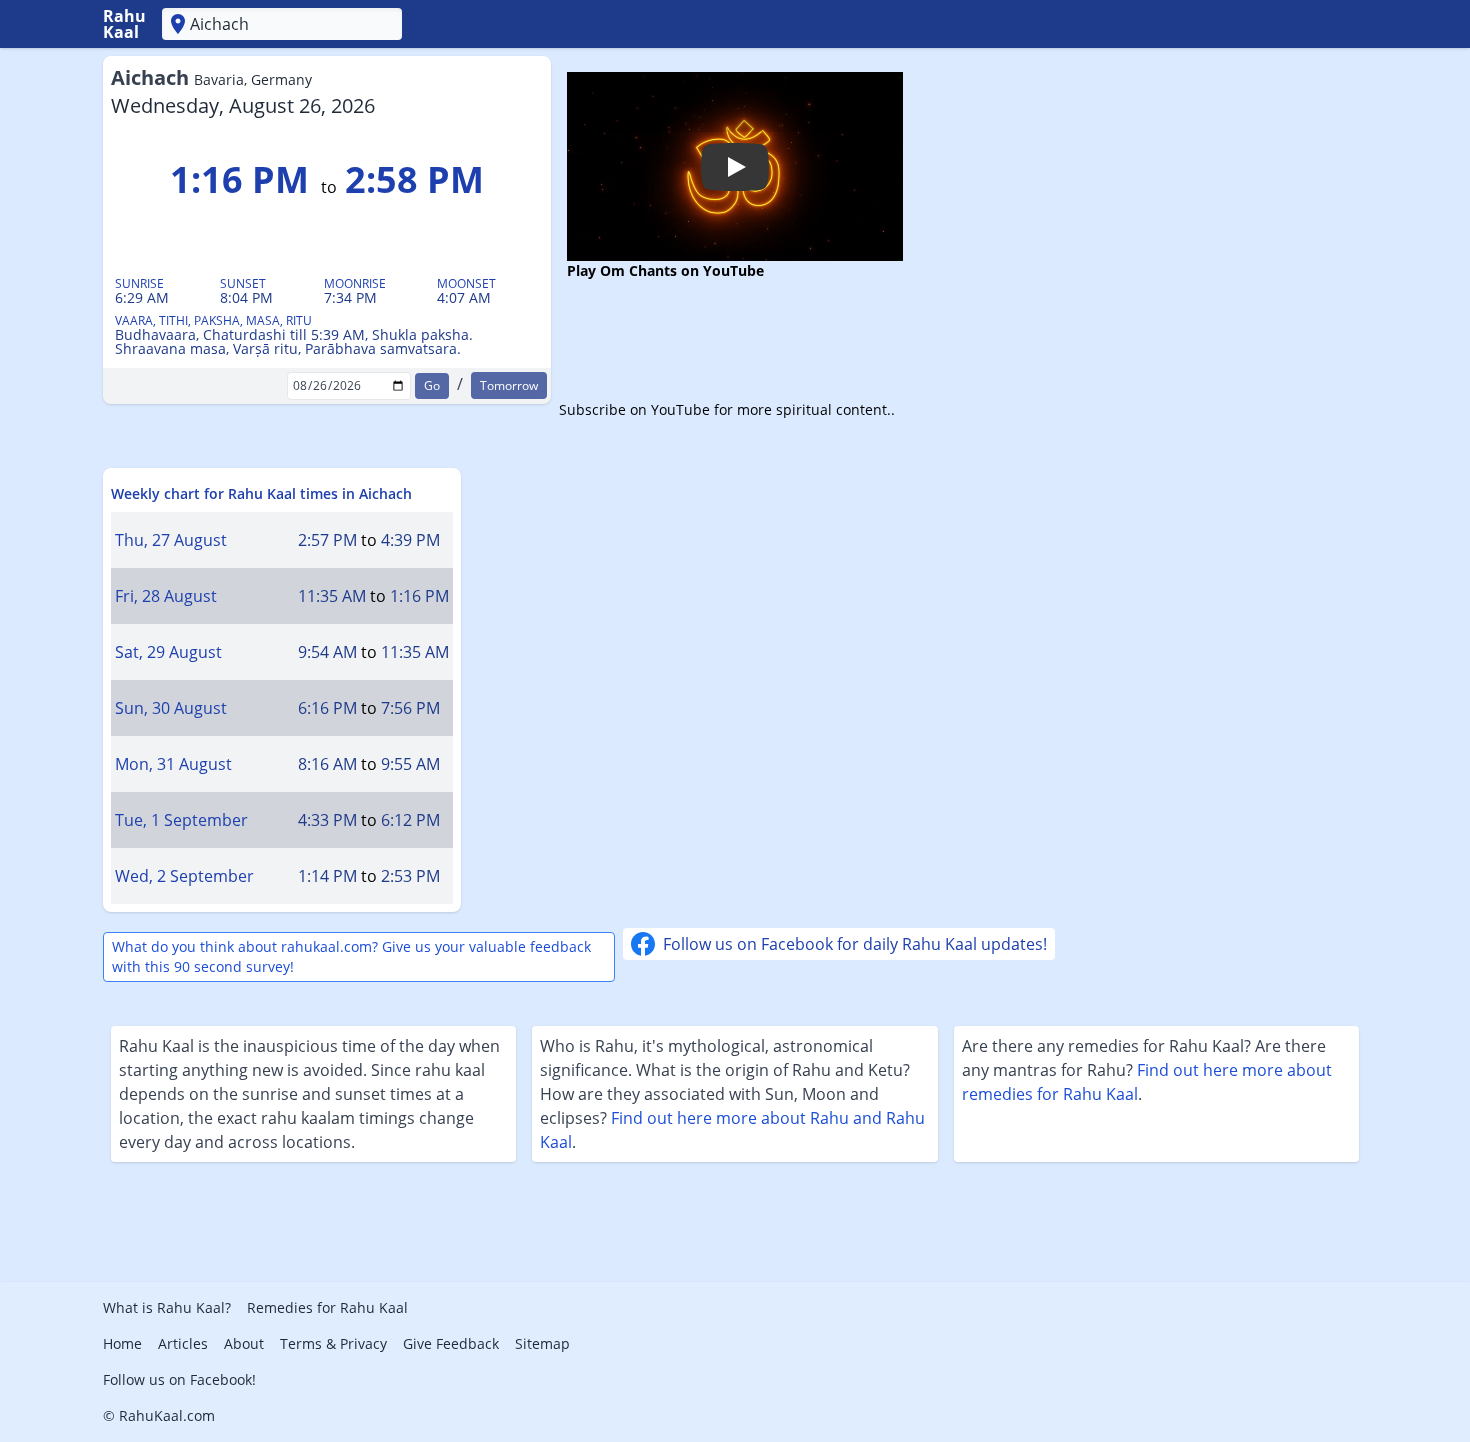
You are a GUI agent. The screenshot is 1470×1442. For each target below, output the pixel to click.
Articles (183, 1343)
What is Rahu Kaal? (167, 1307)
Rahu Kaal (124, 24)
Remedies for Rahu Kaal (327, 1307)
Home (122, 1343)
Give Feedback (451, 1343)
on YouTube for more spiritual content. (760, 409)
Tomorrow (509, 385)
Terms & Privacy (333, 1343)
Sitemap (542, 1343)
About (244, 1343)
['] (282, 24)
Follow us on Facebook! (179, 1379)
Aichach (211, 77)
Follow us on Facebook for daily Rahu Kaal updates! (855, 944)
